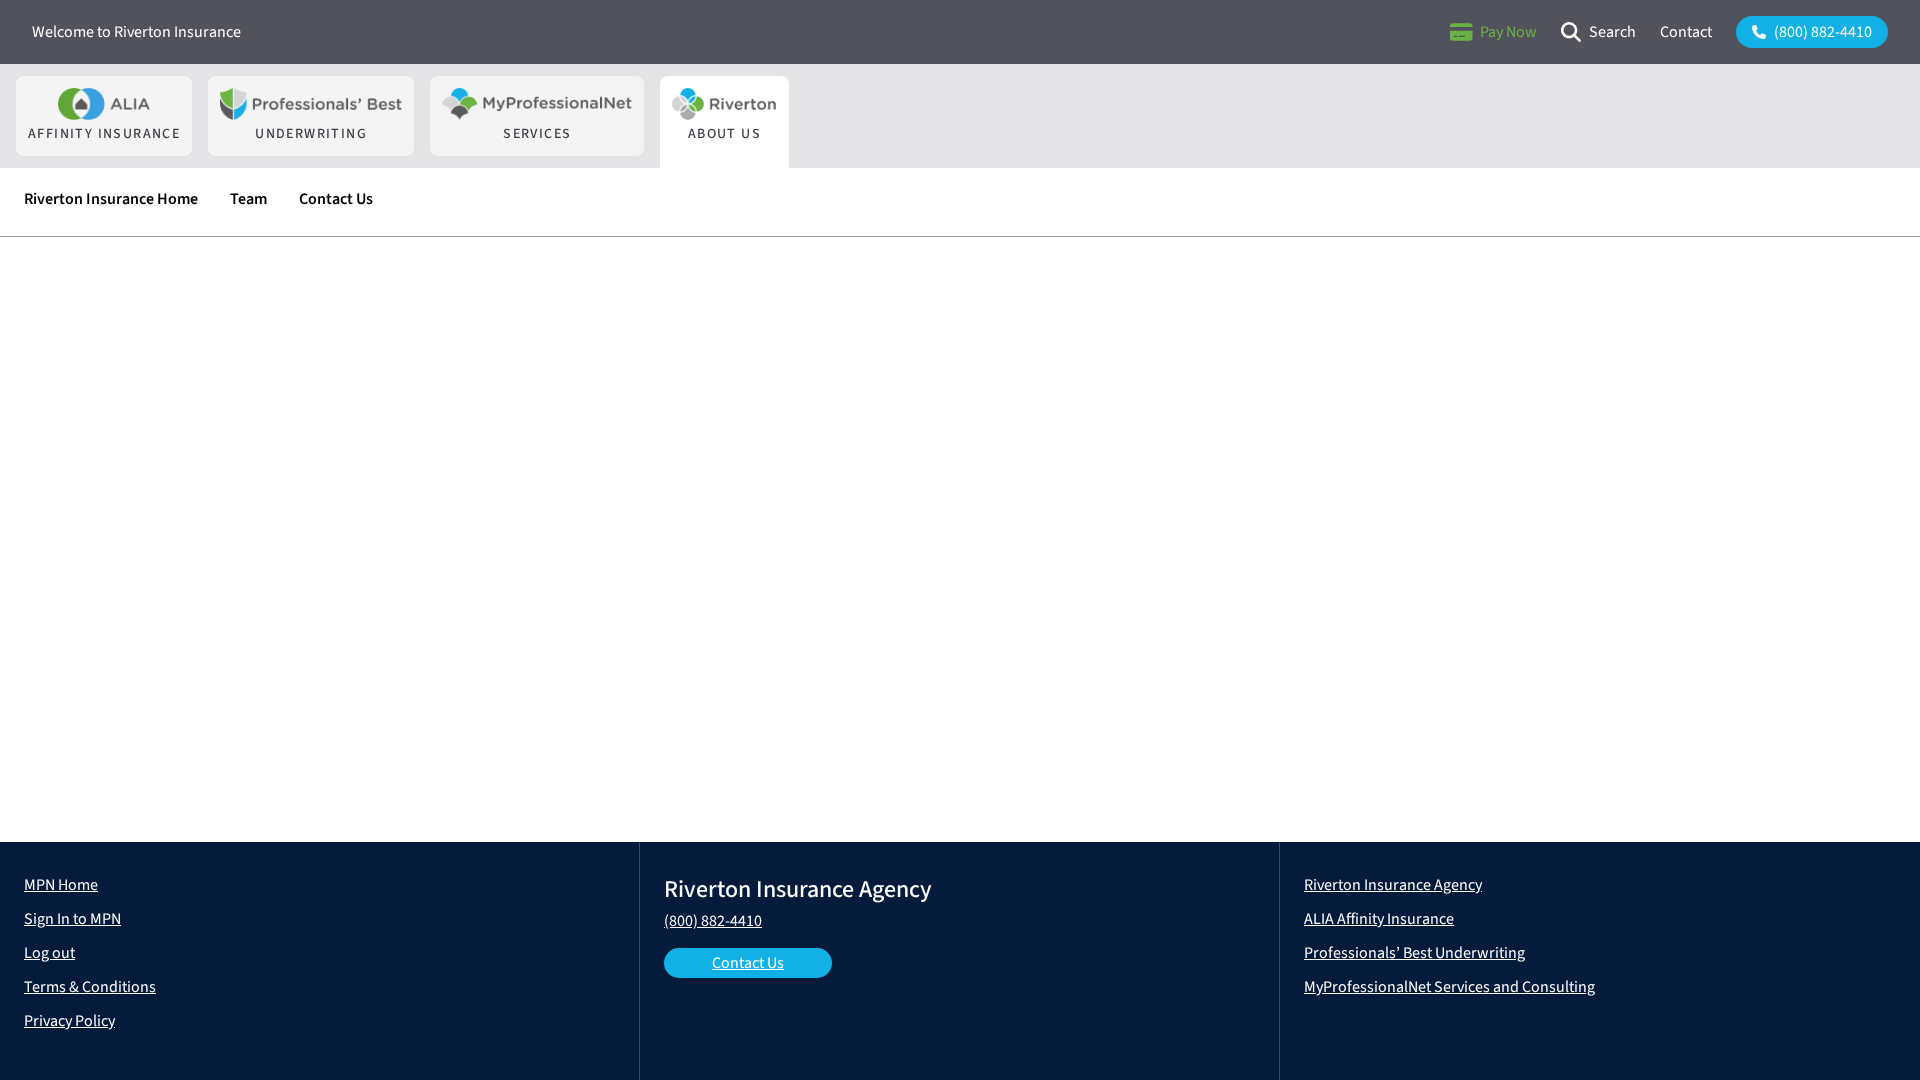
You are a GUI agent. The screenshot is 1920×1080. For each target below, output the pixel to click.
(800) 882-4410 (713, 921)
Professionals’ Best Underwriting (1414, 953)
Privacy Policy (69, 1021)
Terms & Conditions (90, 987)
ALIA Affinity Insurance (1379, 919)
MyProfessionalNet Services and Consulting (1449, 987)
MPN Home (61, 885)
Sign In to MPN (72, 919)
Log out (49, 953)
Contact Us (748, 963)
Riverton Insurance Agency (1393, 885)
